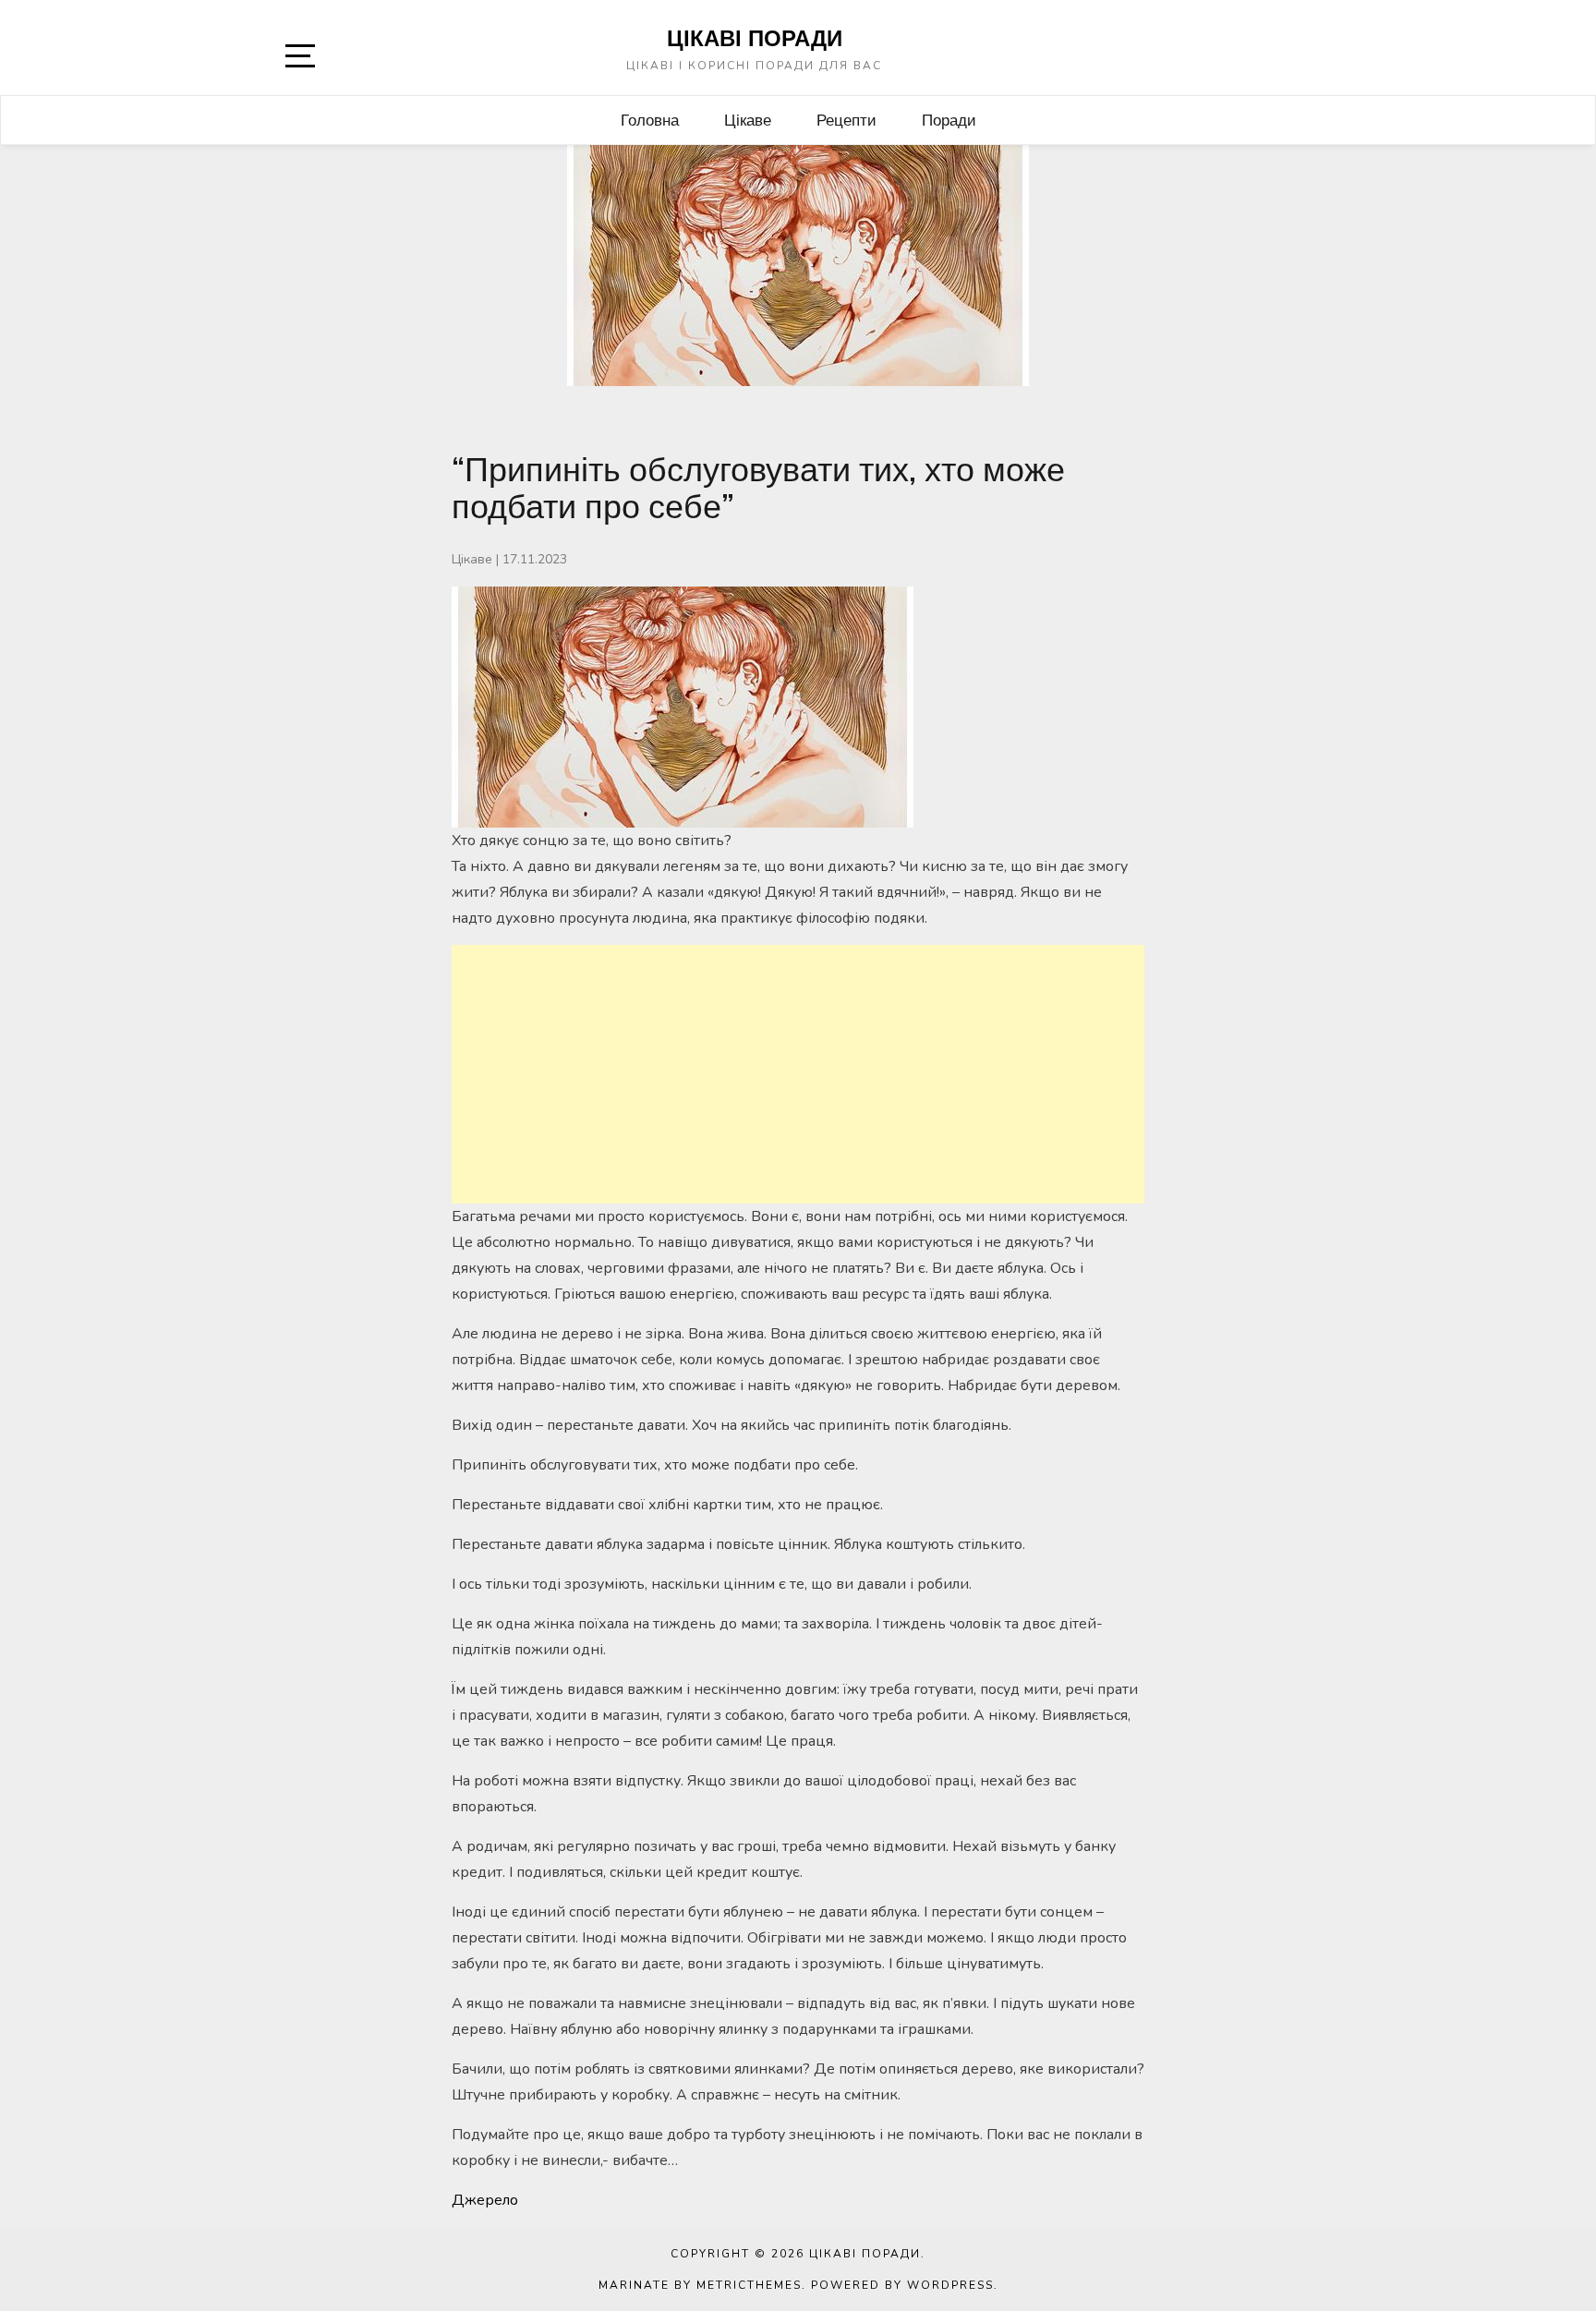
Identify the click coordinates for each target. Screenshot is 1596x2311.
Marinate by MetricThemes (700, 2285)
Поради (949, 120)
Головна (650, 120)
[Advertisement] (798, 1074)
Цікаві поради (755, 38)
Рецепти (846, 120)
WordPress (950, 2285)
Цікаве (748, 120)
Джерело (485, 2200)
